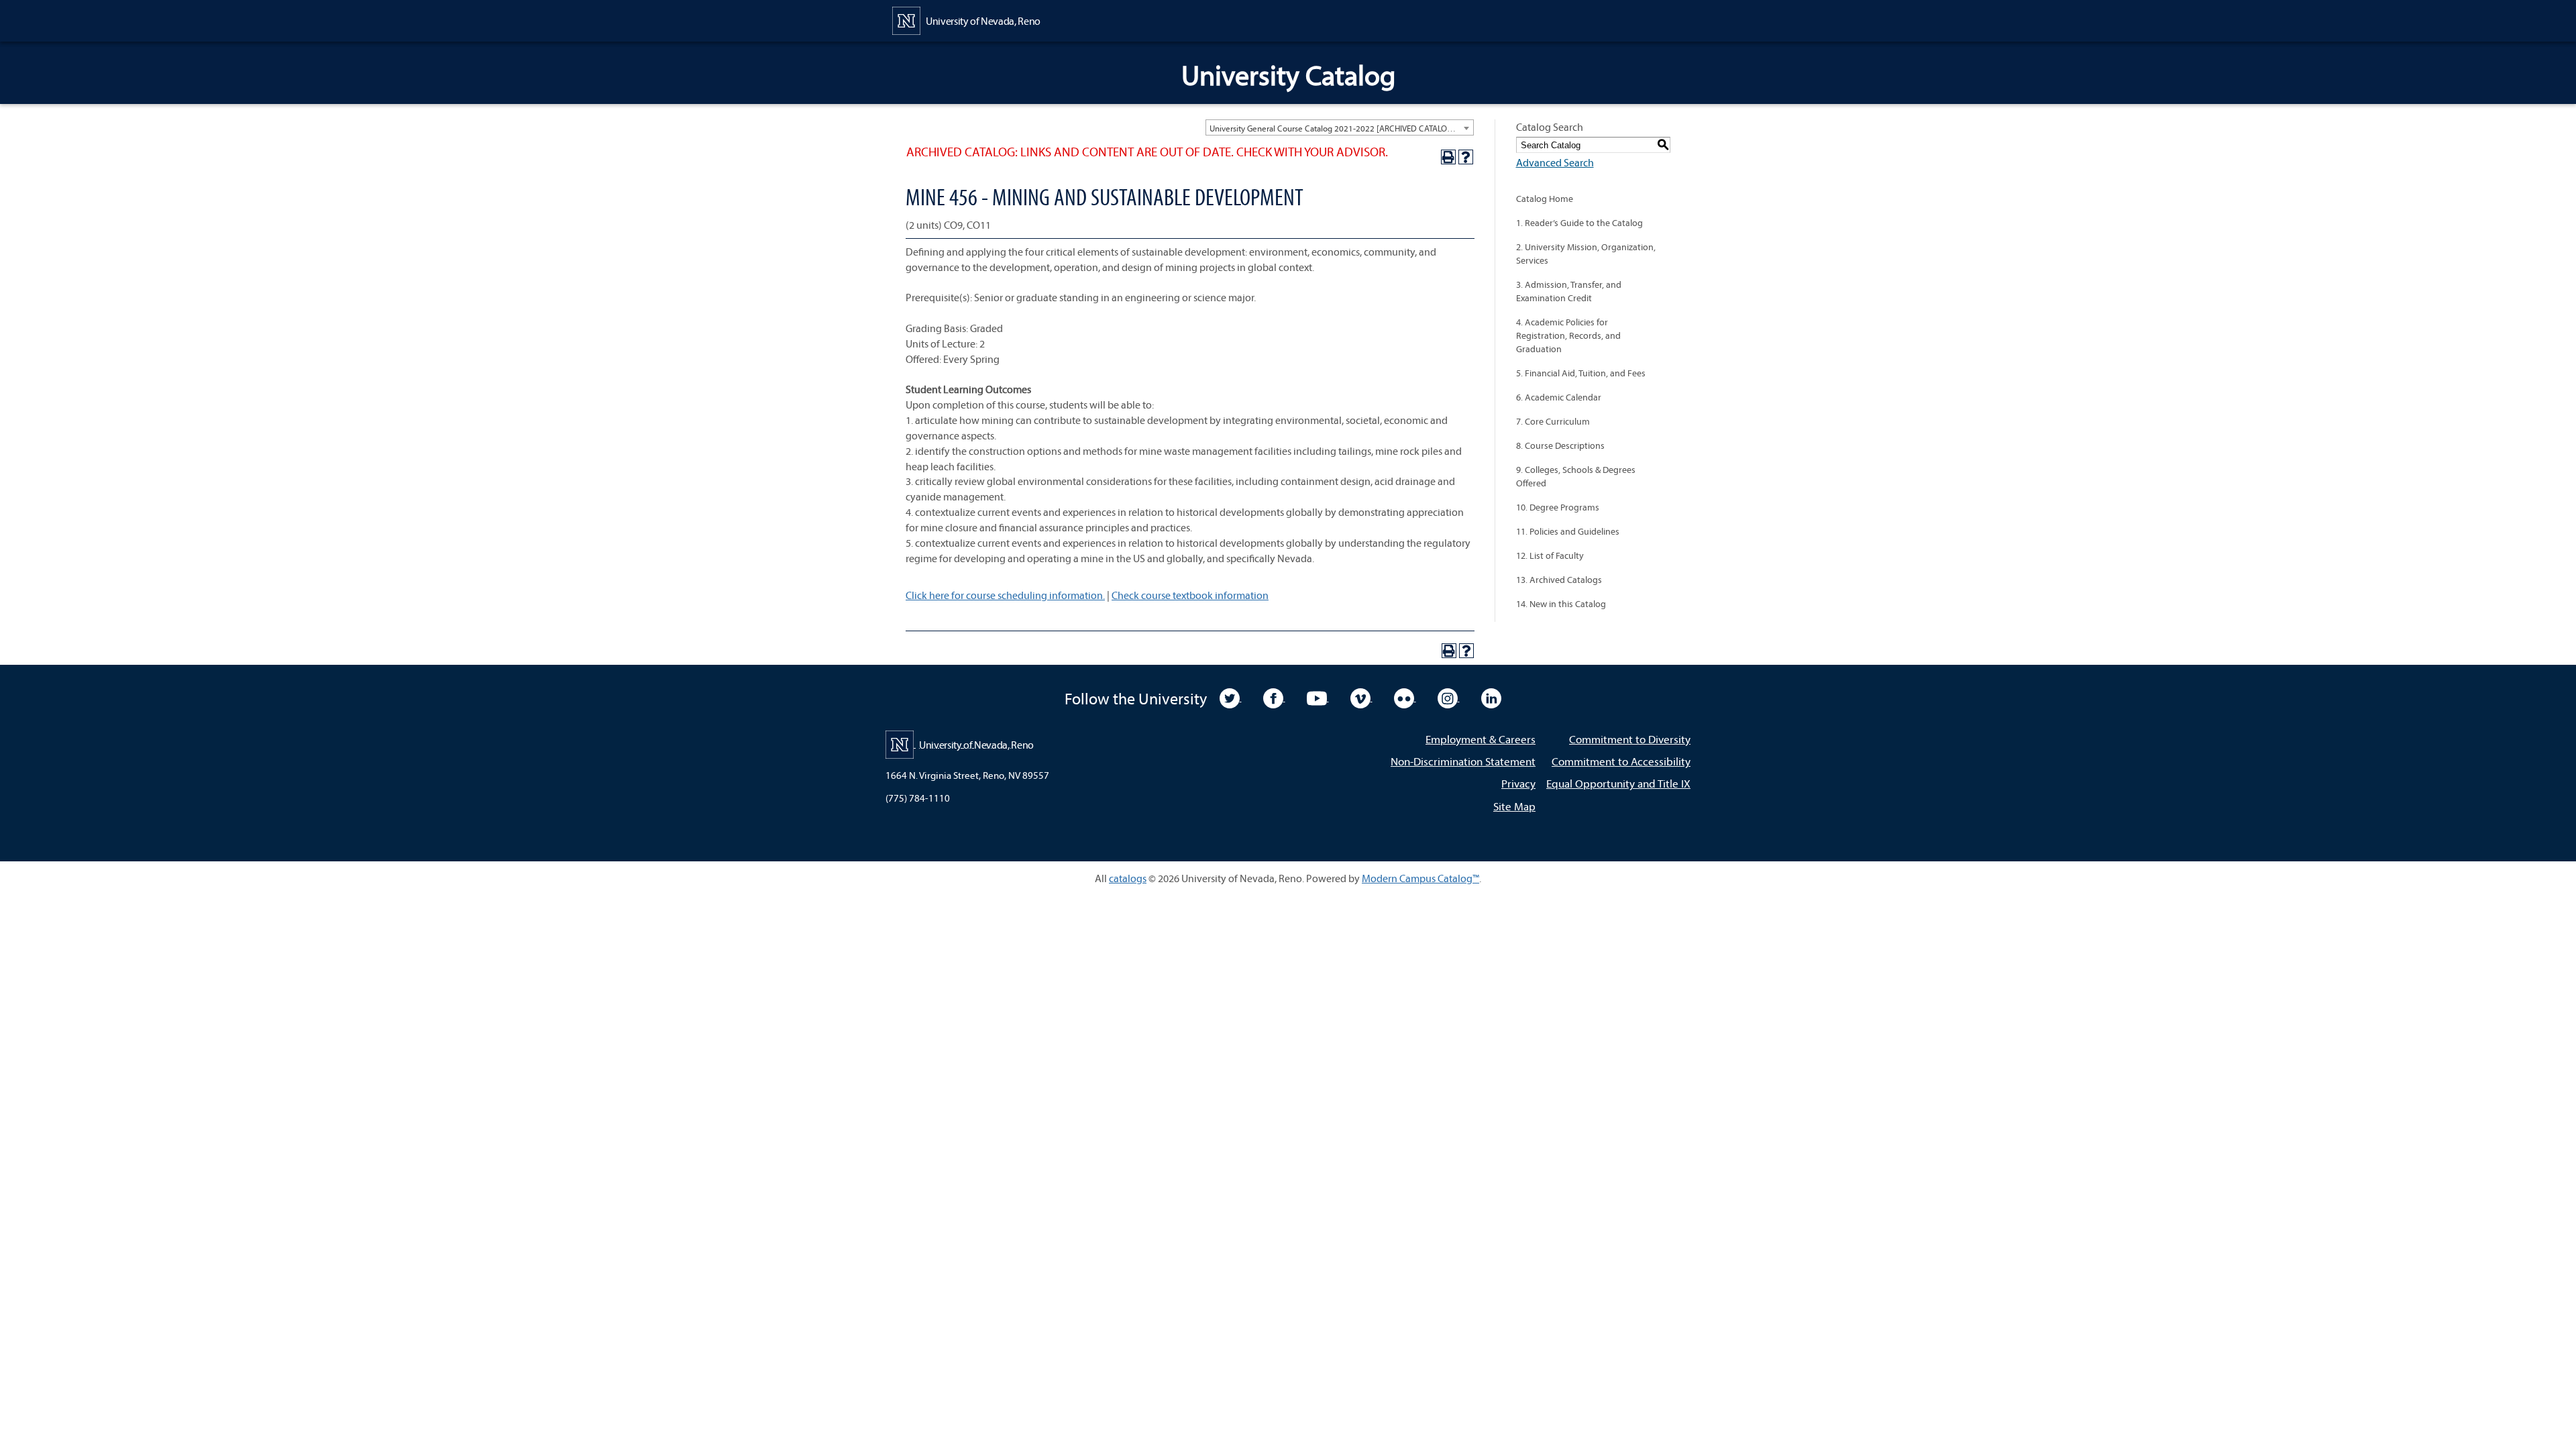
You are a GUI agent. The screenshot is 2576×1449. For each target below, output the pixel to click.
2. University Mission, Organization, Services (1586, 254)
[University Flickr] (1405, 697)
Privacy (1518, 783)
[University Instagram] (1449, 697)
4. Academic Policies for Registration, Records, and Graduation (1568, 335)
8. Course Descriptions (1560, 445)
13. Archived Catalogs (1559, 580)
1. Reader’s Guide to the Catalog (1579, 223)
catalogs (1128, 878)
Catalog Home (1545, 199)
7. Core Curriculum (1553, 421)
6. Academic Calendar (1559, 397)
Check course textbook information (1190, 595)
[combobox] (1340, 127)
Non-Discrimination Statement (1463, 761)
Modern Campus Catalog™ (1420, 878)
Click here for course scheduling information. (1005, 595)
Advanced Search (1555, 162)
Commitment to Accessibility (1621, 761)
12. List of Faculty (1550, 555)
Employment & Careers (1481, 739)
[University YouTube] (1318, 697)
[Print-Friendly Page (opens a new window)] (1448, 157)
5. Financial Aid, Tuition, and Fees (1581, 373)
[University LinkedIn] (1491, 697)
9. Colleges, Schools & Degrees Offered (1576, 476)
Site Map (1514, 806)
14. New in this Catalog (1561, 604)
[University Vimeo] (1361, 697)
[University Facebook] (1274, 697)
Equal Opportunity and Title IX (1618, 783)
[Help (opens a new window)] (1466, 157)
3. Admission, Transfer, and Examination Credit (1569, 291)
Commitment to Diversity (1630, 739)
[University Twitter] (1231, 697)
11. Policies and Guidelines (1568, 531)
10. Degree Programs (1558, 507)
